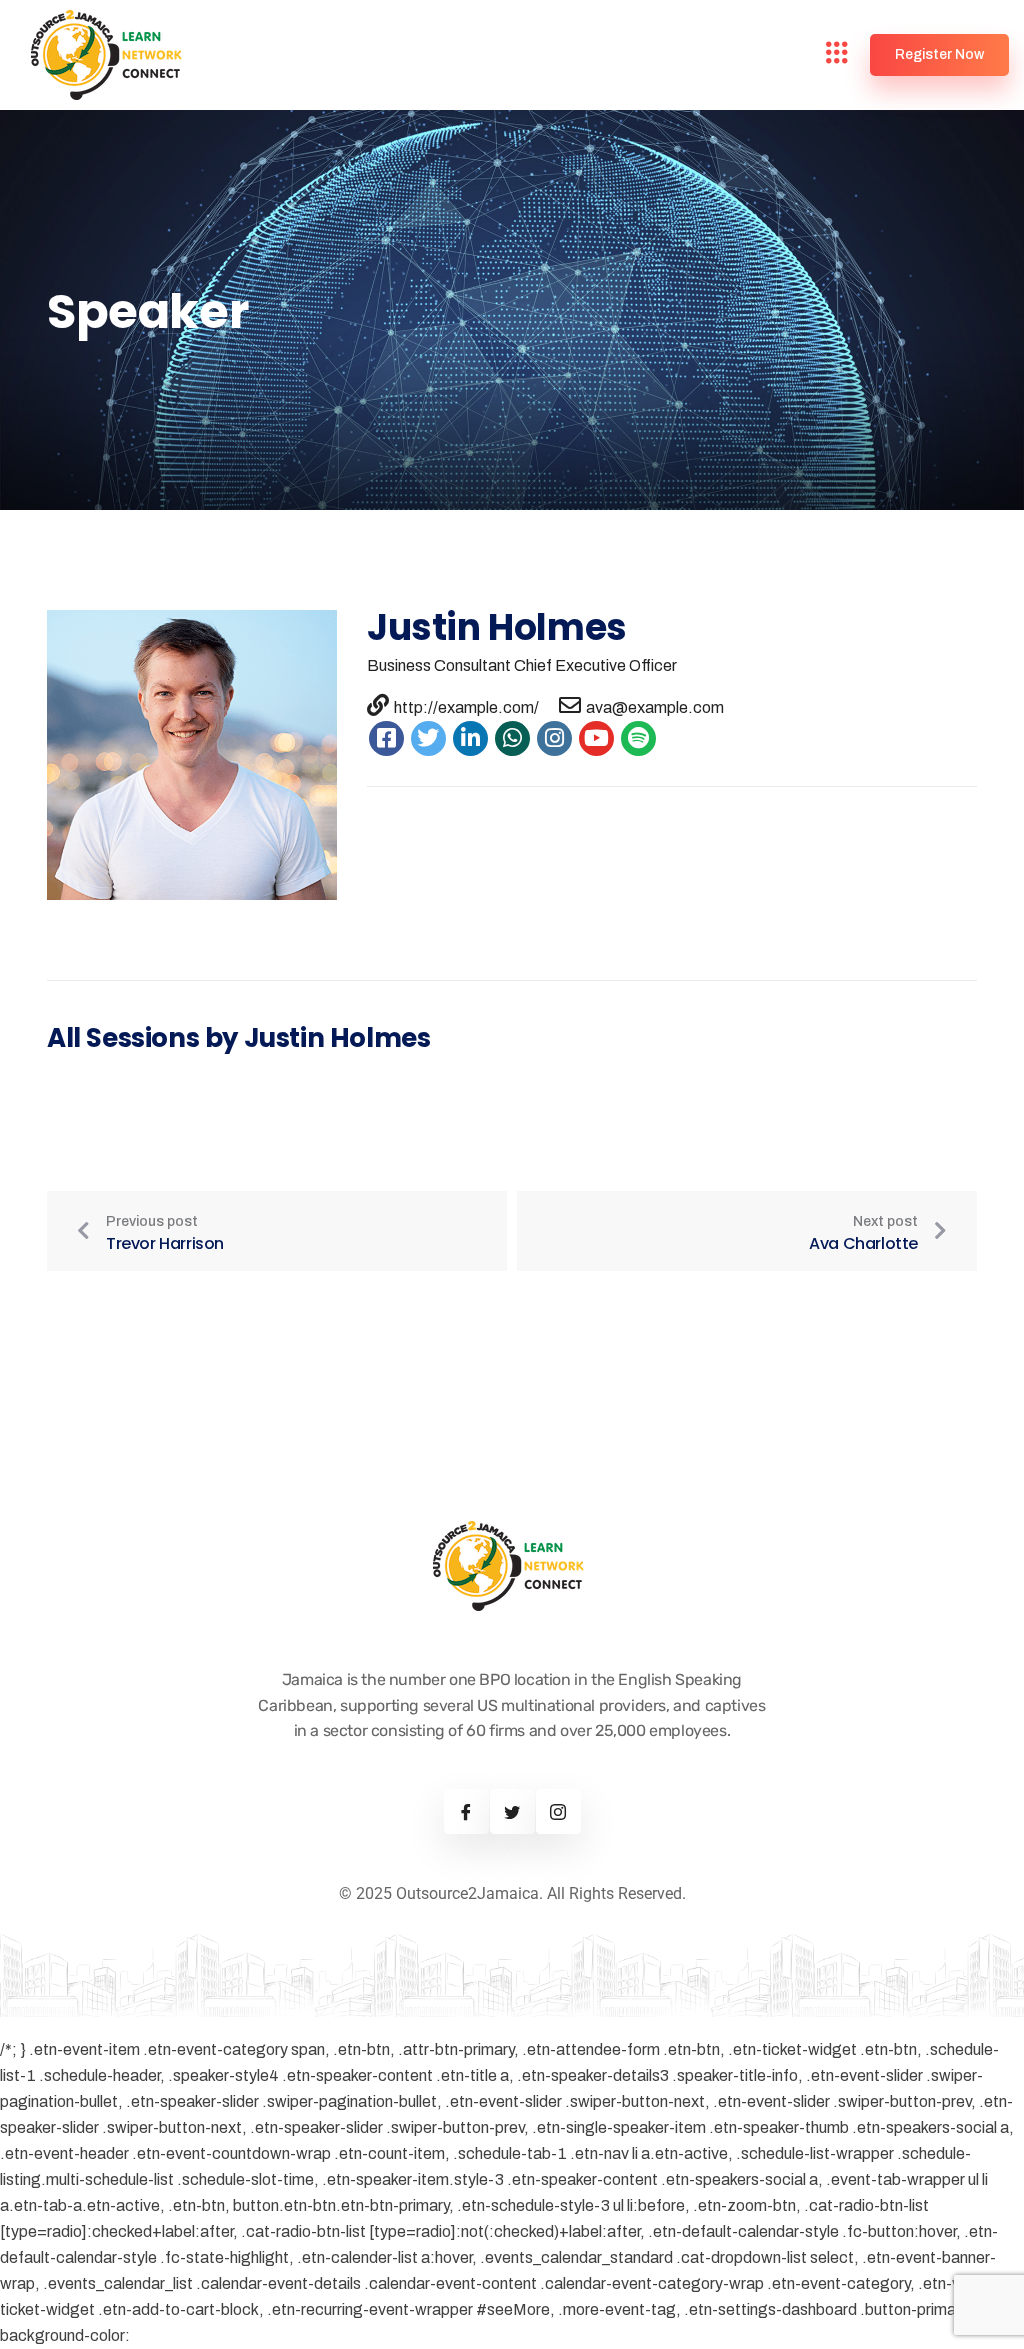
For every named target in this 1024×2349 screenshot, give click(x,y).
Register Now (939, 54)
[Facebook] (466, 1811)
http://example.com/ (466, 707)
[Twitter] (512, 1811)
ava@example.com (655, 707)
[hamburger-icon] (837, 55)
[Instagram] (558, 1811)
